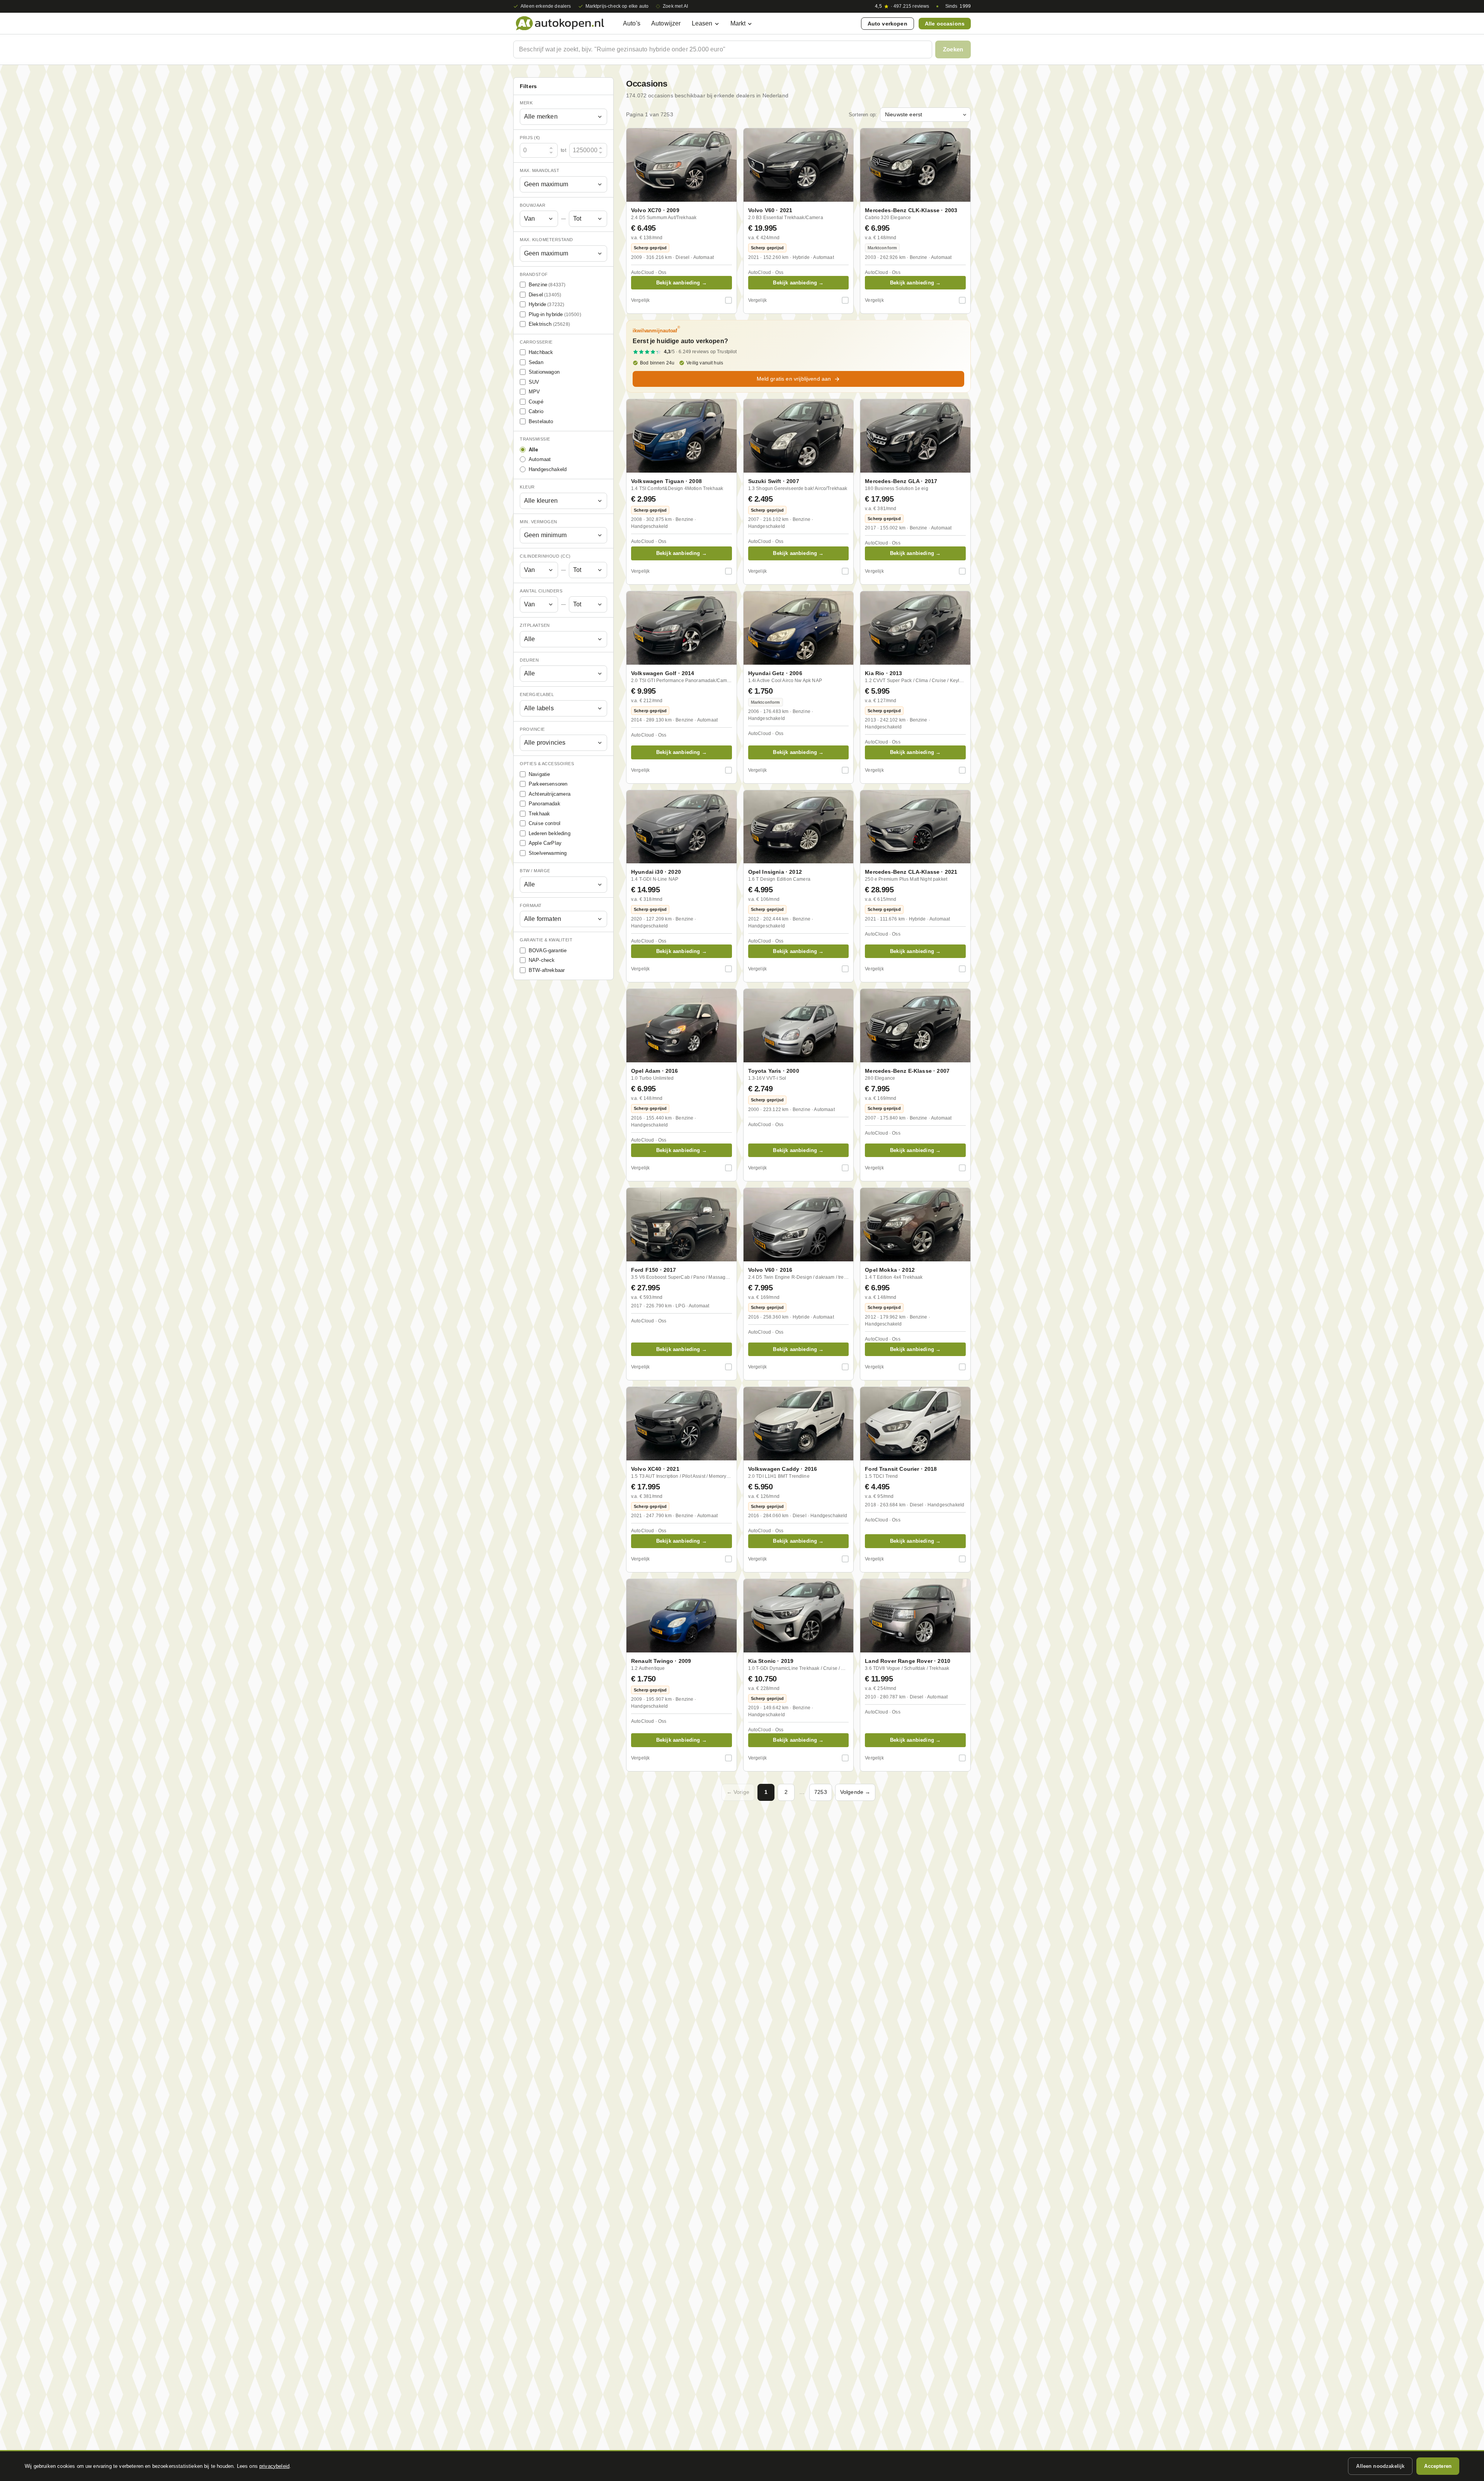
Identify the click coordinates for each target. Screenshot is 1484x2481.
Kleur (527, 487)
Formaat (531, 905)
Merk (526, 103)
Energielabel (537, 694)
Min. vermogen (539, 522)
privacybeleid (274, 2466)
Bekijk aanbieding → (682, 283)
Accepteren (1438, 2466)
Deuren (529, 660)
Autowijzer (666, 23)
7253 (821, 1792)
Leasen (702, 23)
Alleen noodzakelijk (1380, 2466)
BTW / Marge (535, 871)
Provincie (532, 729)
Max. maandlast (539, 170)
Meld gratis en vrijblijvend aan (794, 379)
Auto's (632, 23)
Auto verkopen (888, 24)
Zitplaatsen (535, 625)
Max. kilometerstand (546, 240)
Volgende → (855, 1792)
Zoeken (953, 49)
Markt (738, 23)
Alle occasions (945, 24)
